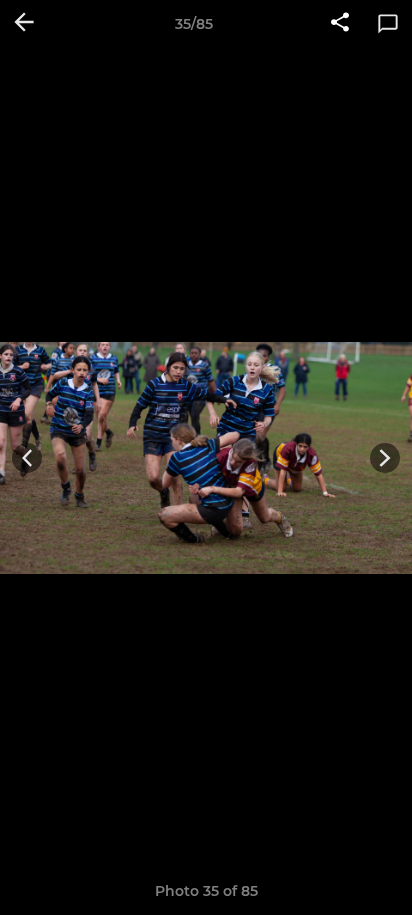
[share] (340, 24)
